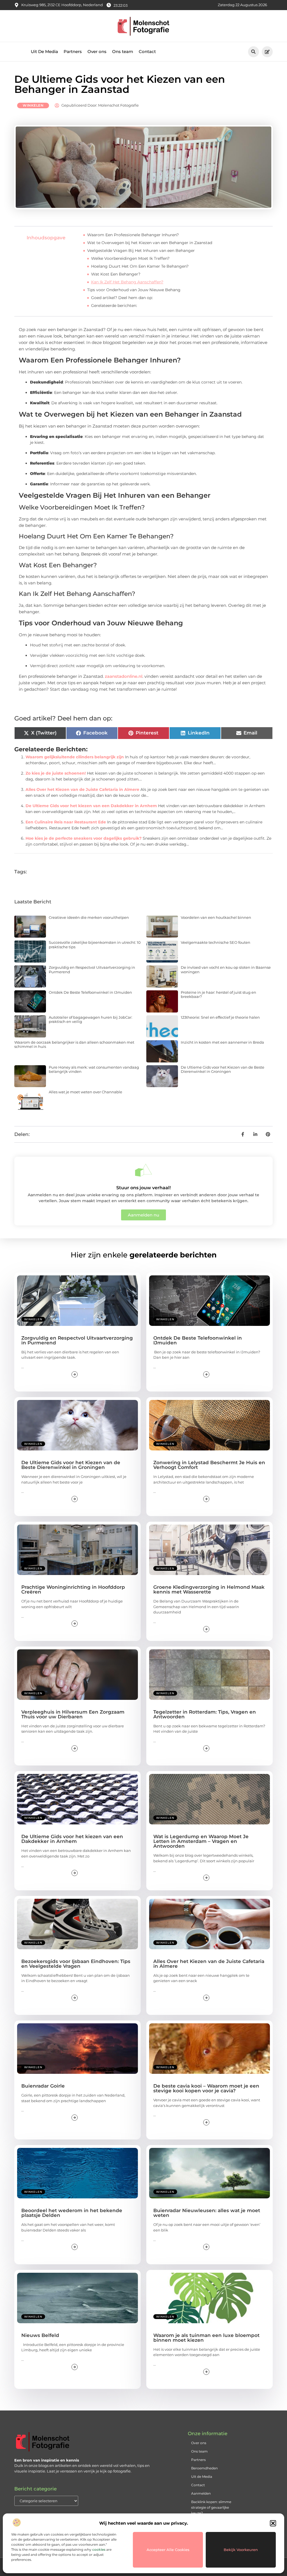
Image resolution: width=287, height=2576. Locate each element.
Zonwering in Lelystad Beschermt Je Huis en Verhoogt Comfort (209, 1465)
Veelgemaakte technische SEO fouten (216, 942)
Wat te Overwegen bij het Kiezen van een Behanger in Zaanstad (150, 243)
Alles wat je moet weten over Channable (85, 1092)
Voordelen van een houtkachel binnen (216, 917)
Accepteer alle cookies (168, 2550)
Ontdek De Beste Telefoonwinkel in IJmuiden (90, 992)
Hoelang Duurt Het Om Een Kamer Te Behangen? (140, 266)
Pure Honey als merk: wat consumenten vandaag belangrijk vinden (94, 1069)
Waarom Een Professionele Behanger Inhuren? (133, 235)
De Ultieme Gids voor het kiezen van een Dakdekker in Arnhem (91, 806)
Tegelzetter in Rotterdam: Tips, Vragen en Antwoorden (205, 1714)
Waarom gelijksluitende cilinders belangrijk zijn (75, 757)
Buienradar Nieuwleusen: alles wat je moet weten (207, 2213)
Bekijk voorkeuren (241, 2550)
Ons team (123, 51)
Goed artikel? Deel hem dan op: (122, 298)
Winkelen (33, 105)
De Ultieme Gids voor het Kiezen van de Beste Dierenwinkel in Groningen (223, 1069)
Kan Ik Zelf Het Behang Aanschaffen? (127, 282)
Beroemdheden (204, 2468)
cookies (99, 2549)
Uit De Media (44, 51)
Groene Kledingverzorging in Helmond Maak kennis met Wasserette (209, 1589)
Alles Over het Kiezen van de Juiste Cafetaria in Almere (82, 789)
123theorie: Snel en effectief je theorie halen (220, 1017)
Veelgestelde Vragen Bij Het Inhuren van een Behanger (141, 251)
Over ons (97, 51)
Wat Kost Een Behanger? (116, 274)
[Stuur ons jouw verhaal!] (143, 1170)
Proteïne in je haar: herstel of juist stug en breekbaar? (218, 995)
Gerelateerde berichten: (114, 306)
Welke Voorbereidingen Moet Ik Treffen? (130, 258)
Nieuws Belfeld (40, 2335)
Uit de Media (202, 2477)
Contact (147, 51)
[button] (273, 2523)
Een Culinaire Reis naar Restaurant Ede (66, 822)
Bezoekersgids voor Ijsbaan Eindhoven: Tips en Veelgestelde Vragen (76, 1964)
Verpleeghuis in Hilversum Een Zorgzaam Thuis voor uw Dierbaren (73, 1714)
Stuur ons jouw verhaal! (143, 1188)
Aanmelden (201, 2493)
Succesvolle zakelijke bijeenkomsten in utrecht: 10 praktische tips (95, 945)
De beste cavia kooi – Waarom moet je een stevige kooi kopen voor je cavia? (206, 2088)
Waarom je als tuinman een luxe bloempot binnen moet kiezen (206, 2338)
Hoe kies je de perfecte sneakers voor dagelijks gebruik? (84, 838)
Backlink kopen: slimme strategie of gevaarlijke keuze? (211, 2507)
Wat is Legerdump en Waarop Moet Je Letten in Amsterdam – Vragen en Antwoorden (201, 1841)
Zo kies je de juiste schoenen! (56, 773)
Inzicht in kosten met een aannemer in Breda (222, 1042)
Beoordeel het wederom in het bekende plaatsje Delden (72, 2213)
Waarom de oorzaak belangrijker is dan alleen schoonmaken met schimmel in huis (74, 1044)
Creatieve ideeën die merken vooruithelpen (89, 917)
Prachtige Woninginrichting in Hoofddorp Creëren (73, 1589)
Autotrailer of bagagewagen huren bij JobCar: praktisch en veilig (91, 1020)
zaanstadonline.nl (124, 676)
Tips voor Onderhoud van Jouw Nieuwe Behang (134, 290)
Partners (73, 51)
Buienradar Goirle (43, 2086)
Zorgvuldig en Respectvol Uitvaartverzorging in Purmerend (92, 970)
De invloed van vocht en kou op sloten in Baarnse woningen (226, 970)
